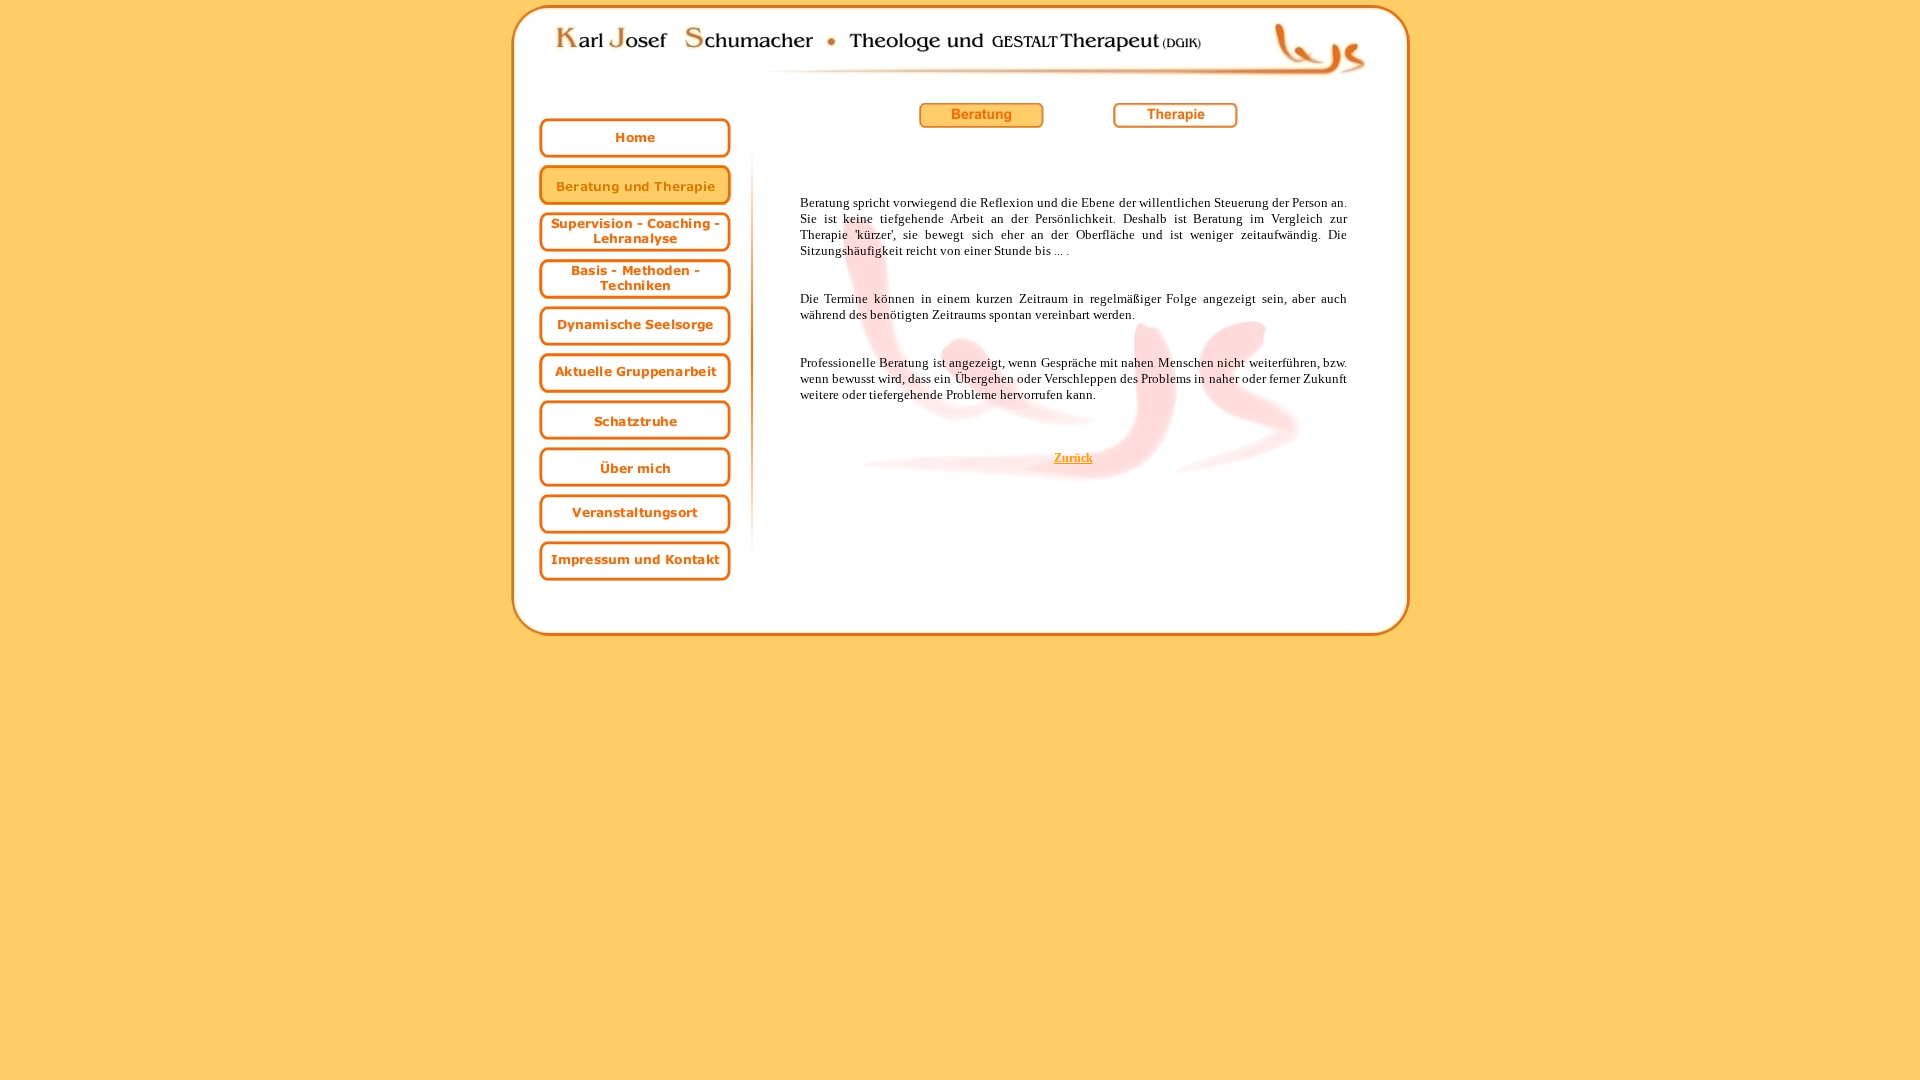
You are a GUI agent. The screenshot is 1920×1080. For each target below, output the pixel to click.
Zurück (1073, 458)
